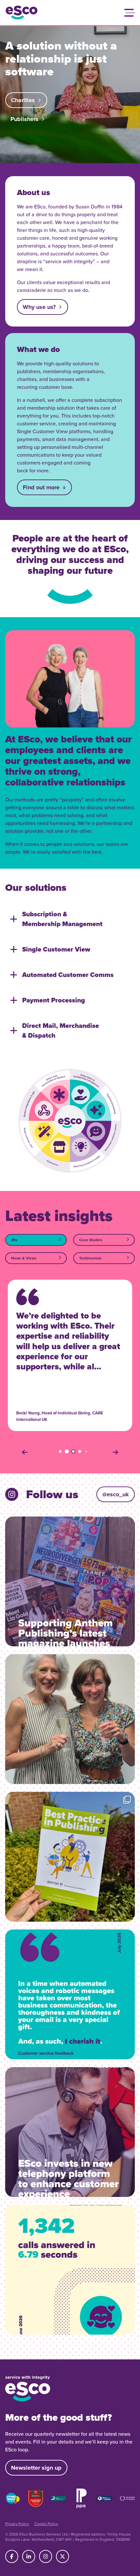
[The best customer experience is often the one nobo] (70, 2270)
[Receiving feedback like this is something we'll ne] (70, 1994)
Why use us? (39, 307)
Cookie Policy (46, 2524)
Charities (23, 100)
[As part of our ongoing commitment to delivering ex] (70, 2132)
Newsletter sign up (36, 2468)
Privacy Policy (17, 2524)
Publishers (24, 119)
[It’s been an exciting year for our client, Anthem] (70, 1581)
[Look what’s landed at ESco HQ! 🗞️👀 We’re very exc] (70, 1857)
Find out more (41, 487)
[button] (130, 13)
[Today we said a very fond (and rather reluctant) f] (70, 1719)
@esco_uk (116, 1494)
